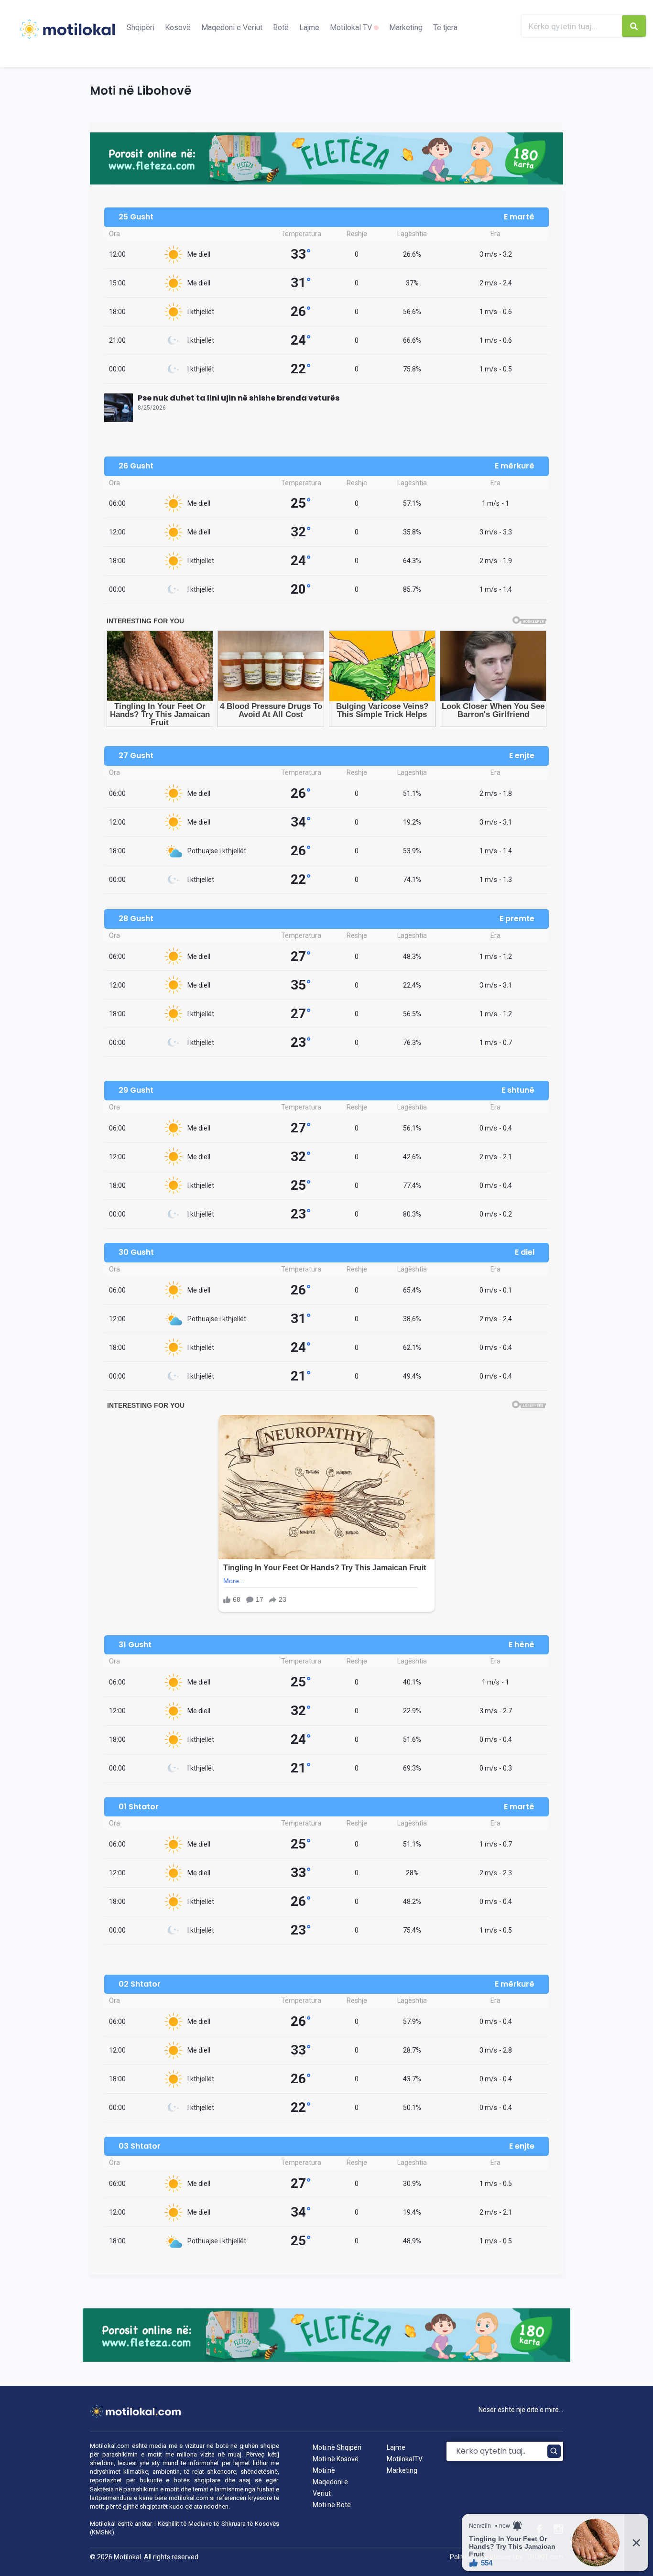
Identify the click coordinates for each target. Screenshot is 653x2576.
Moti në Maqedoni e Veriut (330, 2482)
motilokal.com (189, 2498)
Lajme (309, 27)
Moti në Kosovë (336, 2459)
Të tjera (445, 27)
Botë (281, 27)
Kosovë (178, 27)
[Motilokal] (67, 35)
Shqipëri (141, 27)
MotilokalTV (405, 2459)
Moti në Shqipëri (337, 2447)
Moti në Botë (332, 2505)
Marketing (406, 27)
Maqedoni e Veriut (232, 27)
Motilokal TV (352, 27)
